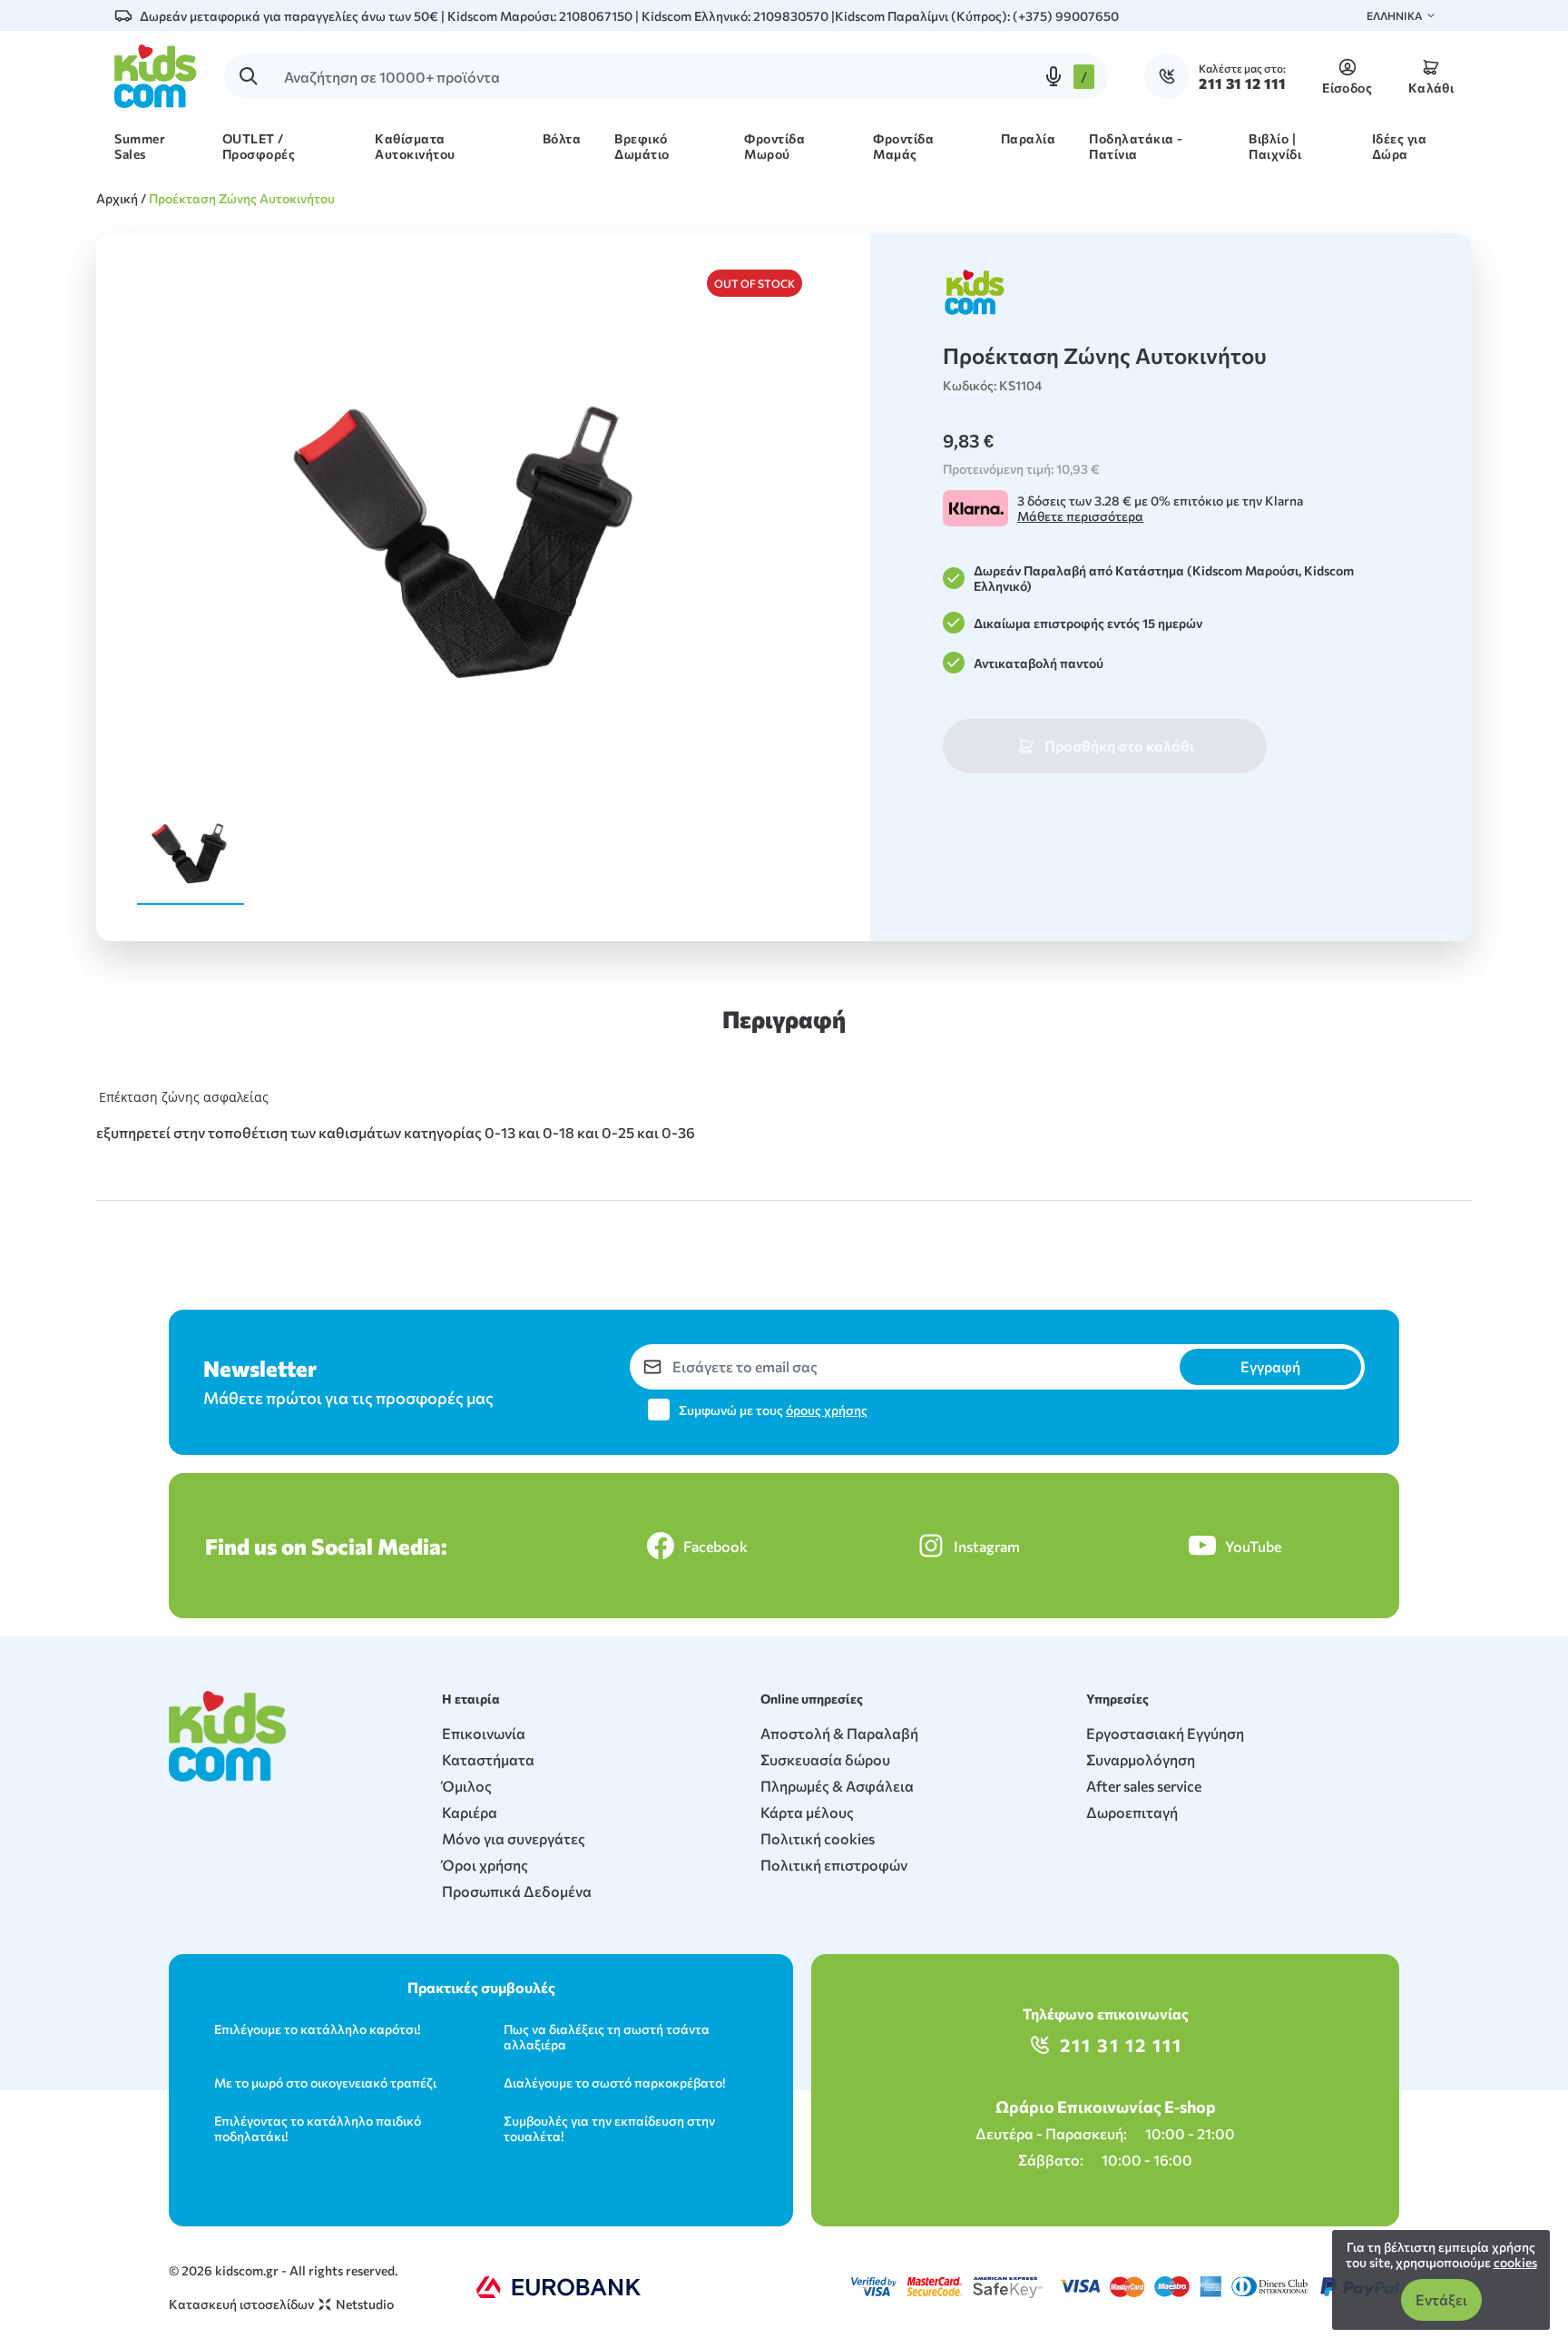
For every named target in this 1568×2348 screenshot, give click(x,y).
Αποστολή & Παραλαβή (839, 1733)
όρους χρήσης (827, 1410)
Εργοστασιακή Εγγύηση (1165, 1733)
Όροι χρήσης (485, 1865)
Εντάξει (1441, 2299)
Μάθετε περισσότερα (1080, 516)
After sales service (1144, 1786)
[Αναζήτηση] (249, 76)
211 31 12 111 (1121, 2045)
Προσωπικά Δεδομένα (517, 1891)
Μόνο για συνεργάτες (514, 1838)
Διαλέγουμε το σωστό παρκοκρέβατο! (614, 2083)
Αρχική (117, 198)
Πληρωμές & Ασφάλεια (837, 1786)
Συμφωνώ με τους (773, 1410)
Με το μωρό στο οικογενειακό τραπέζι (325, 2083)
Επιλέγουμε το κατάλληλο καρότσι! (317, 2029)
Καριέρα (470, 1812)
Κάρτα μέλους (807, 1812)
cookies (1515, 2262)
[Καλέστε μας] (1171, 76)
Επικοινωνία (484, 1733)
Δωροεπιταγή (1132, 1812)
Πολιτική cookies (818, 1838)
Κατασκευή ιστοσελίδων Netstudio (281, 2304)
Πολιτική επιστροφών (834, 1865)
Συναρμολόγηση (1141, 1759)
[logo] (156, 76)
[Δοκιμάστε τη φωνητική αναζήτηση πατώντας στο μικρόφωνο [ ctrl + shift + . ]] (1053, 76)
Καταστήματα (488, 1759)
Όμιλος (467, 1786)
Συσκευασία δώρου (825, 1759)
